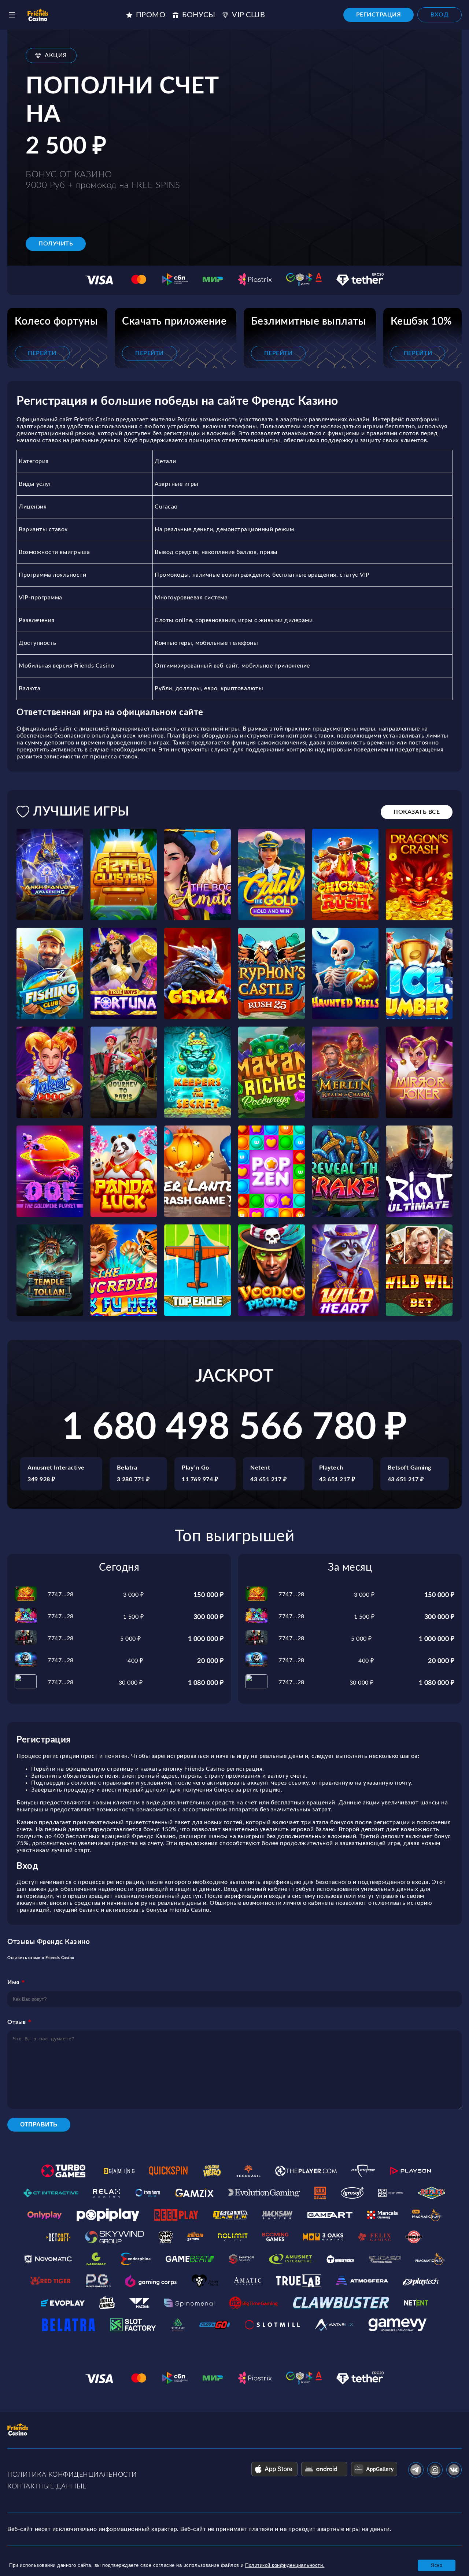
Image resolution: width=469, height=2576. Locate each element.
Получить (56, 244)
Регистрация (379, 15)
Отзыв (17, 2022)
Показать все (417, 812)
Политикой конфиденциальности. (285, 2565)
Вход (440, 15)
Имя (13, 1982)
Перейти (42, 353)
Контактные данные (47, 2487)
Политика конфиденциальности (72, 2475)
